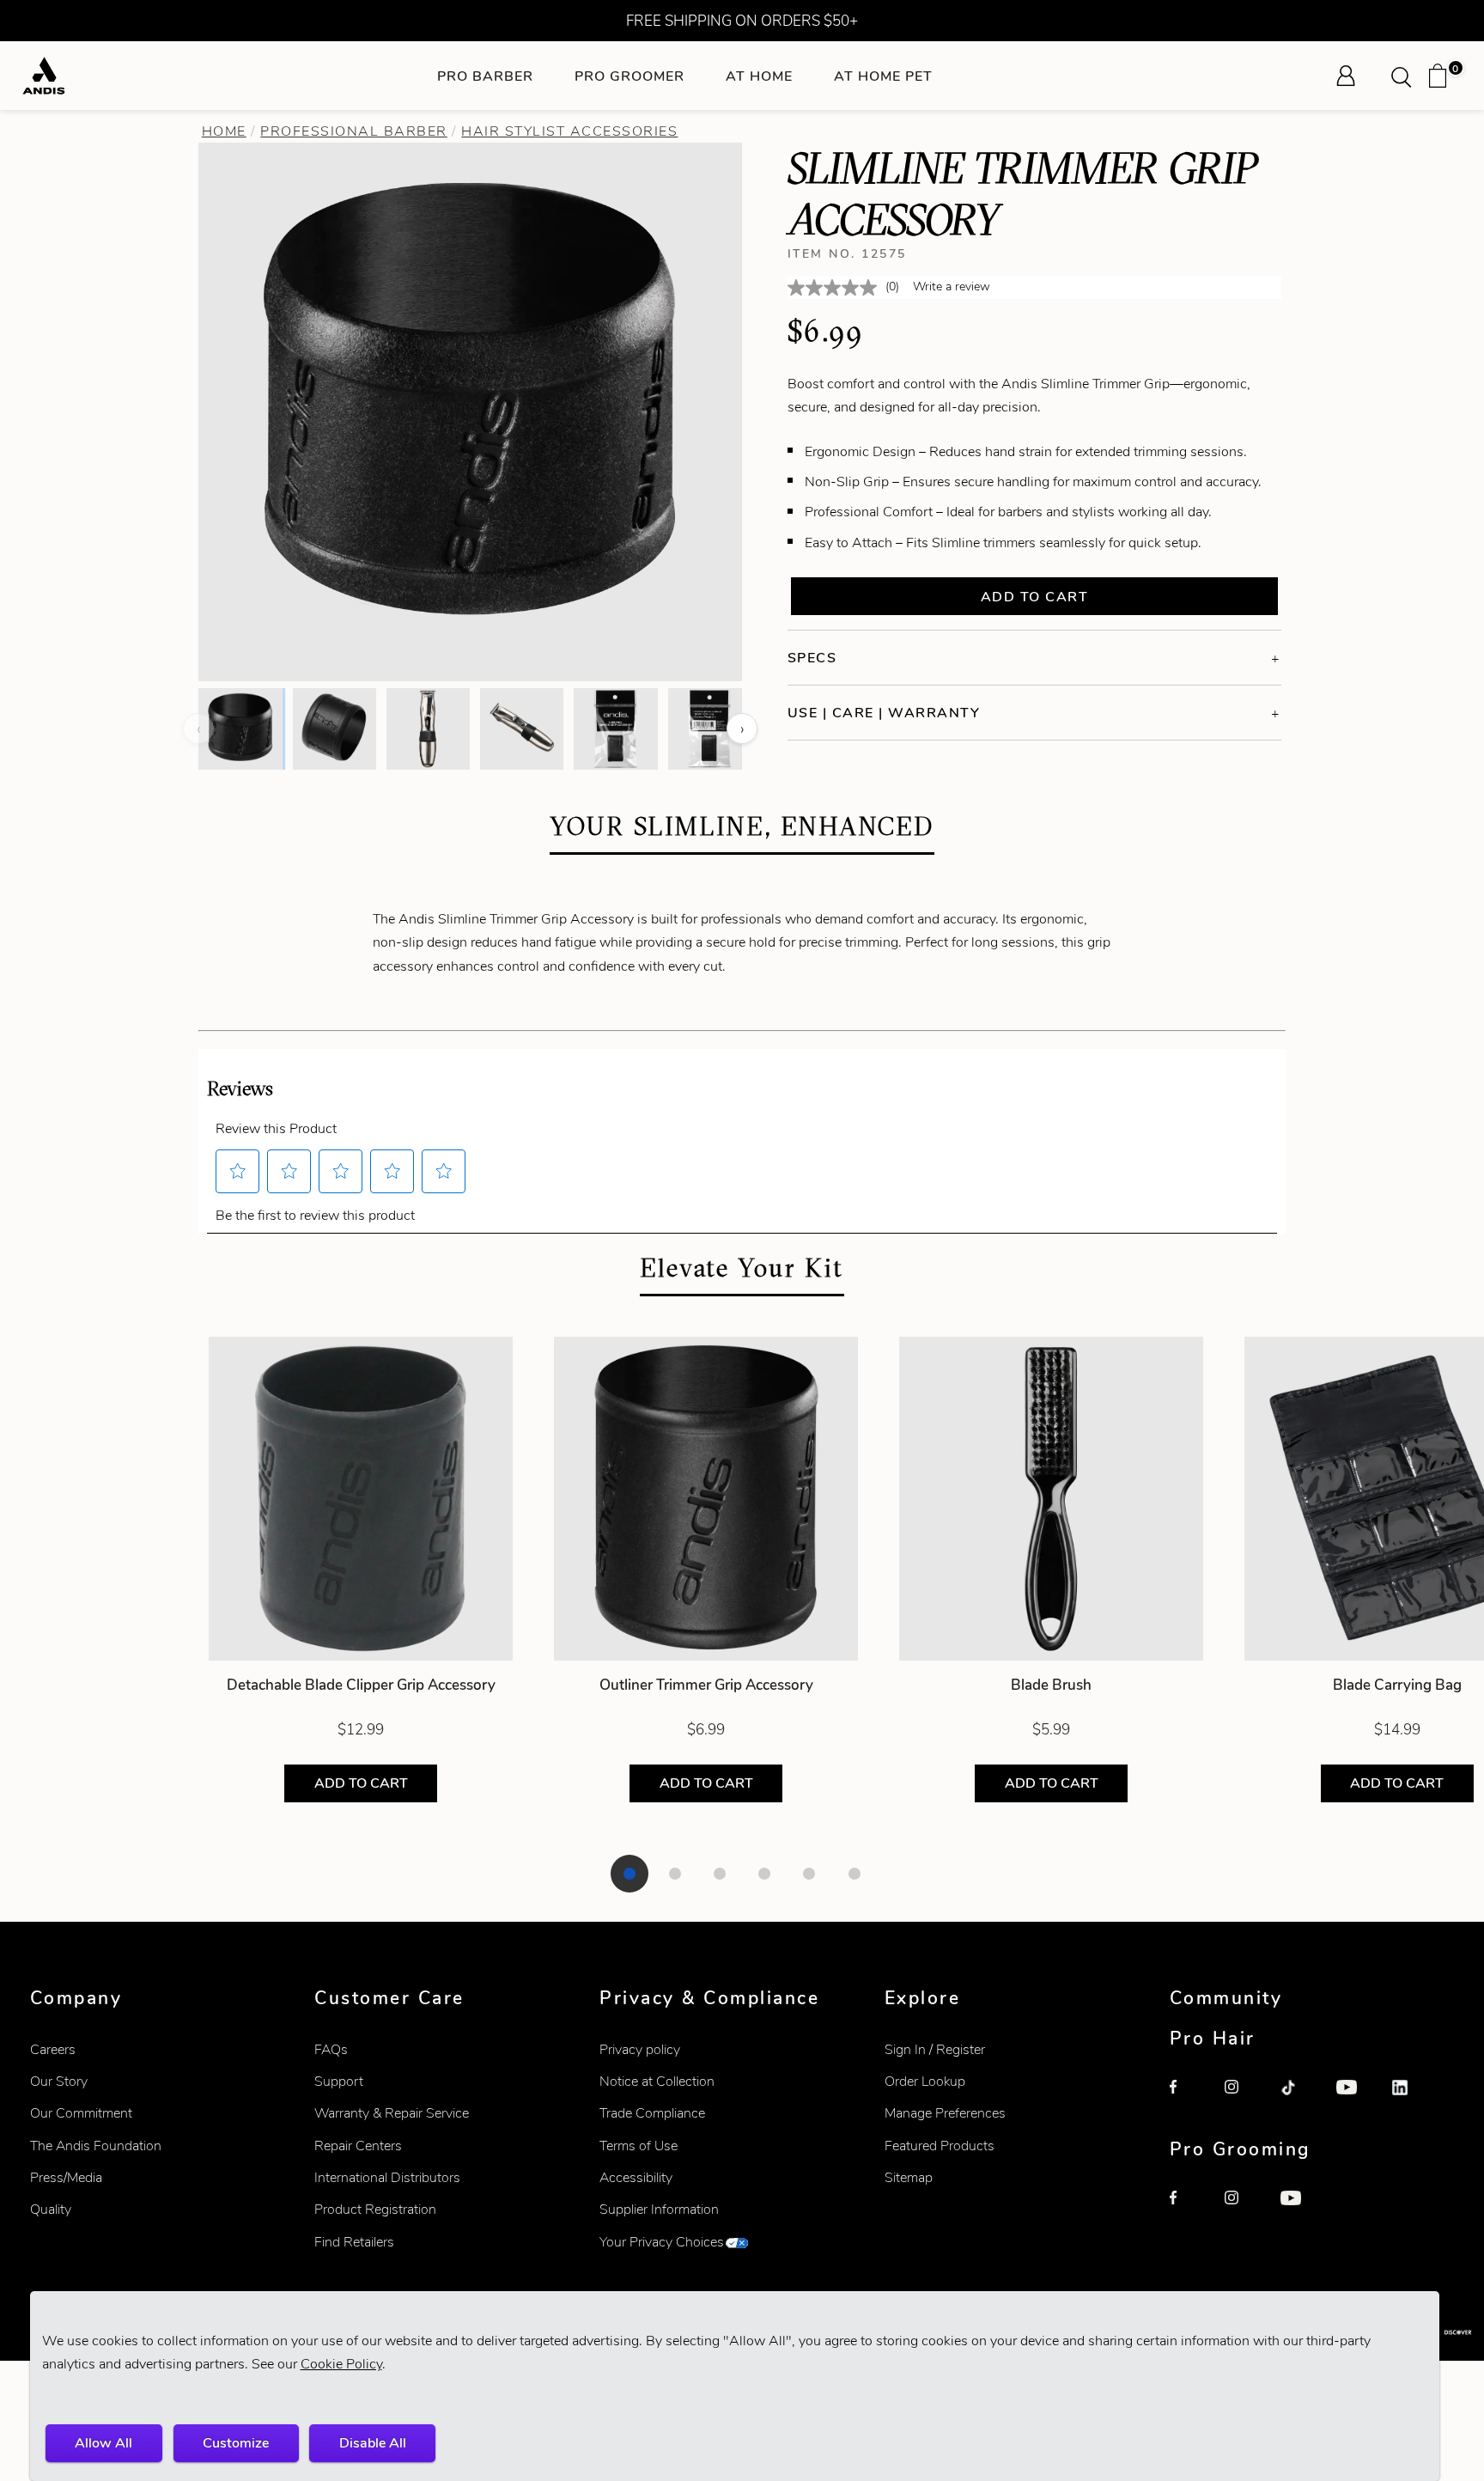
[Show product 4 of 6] (764, 1874)
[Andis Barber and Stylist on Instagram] (1244, 2099)
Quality (51, 2209)
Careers (53, 2049)
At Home (759, 76)
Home (224, 131)
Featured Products (940, 2146)
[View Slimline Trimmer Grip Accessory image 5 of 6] (615, 728)
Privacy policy (640, 2049)
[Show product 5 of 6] (809, 1874)
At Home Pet (883, 76)
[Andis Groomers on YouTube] (1299, 2210)
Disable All (373, 2443)
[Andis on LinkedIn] (1411, 2099)
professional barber (354, 131)
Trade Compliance (652, 2113)
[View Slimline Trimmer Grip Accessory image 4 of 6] (522, 728)
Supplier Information (659, 2209)
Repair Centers (358, 2146)
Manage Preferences (945, 2113)
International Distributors (387, 2177)
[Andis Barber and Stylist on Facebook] (1189, 2099)
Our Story (59, 2081)
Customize (236, 2443)
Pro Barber (485, 76)
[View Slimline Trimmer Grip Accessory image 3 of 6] (428, 728)
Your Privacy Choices (662, 2242)
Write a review (952, 287)
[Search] (1407, 76)
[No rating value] (836, 288)
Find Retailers (354, 2242)
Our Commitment (81, 2113)
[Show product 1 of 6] (629, 1874)
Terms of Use (639, 2146)
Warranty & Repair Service (392, 2113)
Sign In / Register (935, 2049)
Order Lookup (925, 2081)
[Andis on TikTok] (1299, 2099)
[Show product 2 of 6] (675, 1874)
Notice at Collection (657, 2081)
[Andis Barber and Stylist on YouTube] (1355, 2099)
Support (339, 2081)
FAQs (331, 2049)
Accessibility (636, 2177)
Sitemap (909, 2177)
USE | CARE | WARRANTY (884, 713)
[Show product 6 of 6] (855, 1874)
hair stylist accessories (569, 131)
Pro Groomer (629, 76)
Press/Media (66, 2177)
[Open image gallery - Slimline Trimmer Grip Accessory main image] (471, 410)
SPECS (812, 658)
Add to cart (1035, 597)
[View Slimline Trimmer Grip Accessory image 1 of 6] (240, 728)
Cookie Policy (341, 2364)
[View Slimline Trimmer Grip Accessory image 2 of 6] (335, 728)
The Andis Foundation (96, 2146)
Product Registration (375, 2209)
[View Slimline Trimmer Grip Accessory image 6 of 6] (710, 728)
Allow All (103, 2443)
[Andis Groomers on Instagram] (1244, 2210)
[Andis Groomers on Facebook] (1189, 2210)
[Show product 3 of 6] (720, 1874)
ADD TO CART (361, 1783)
